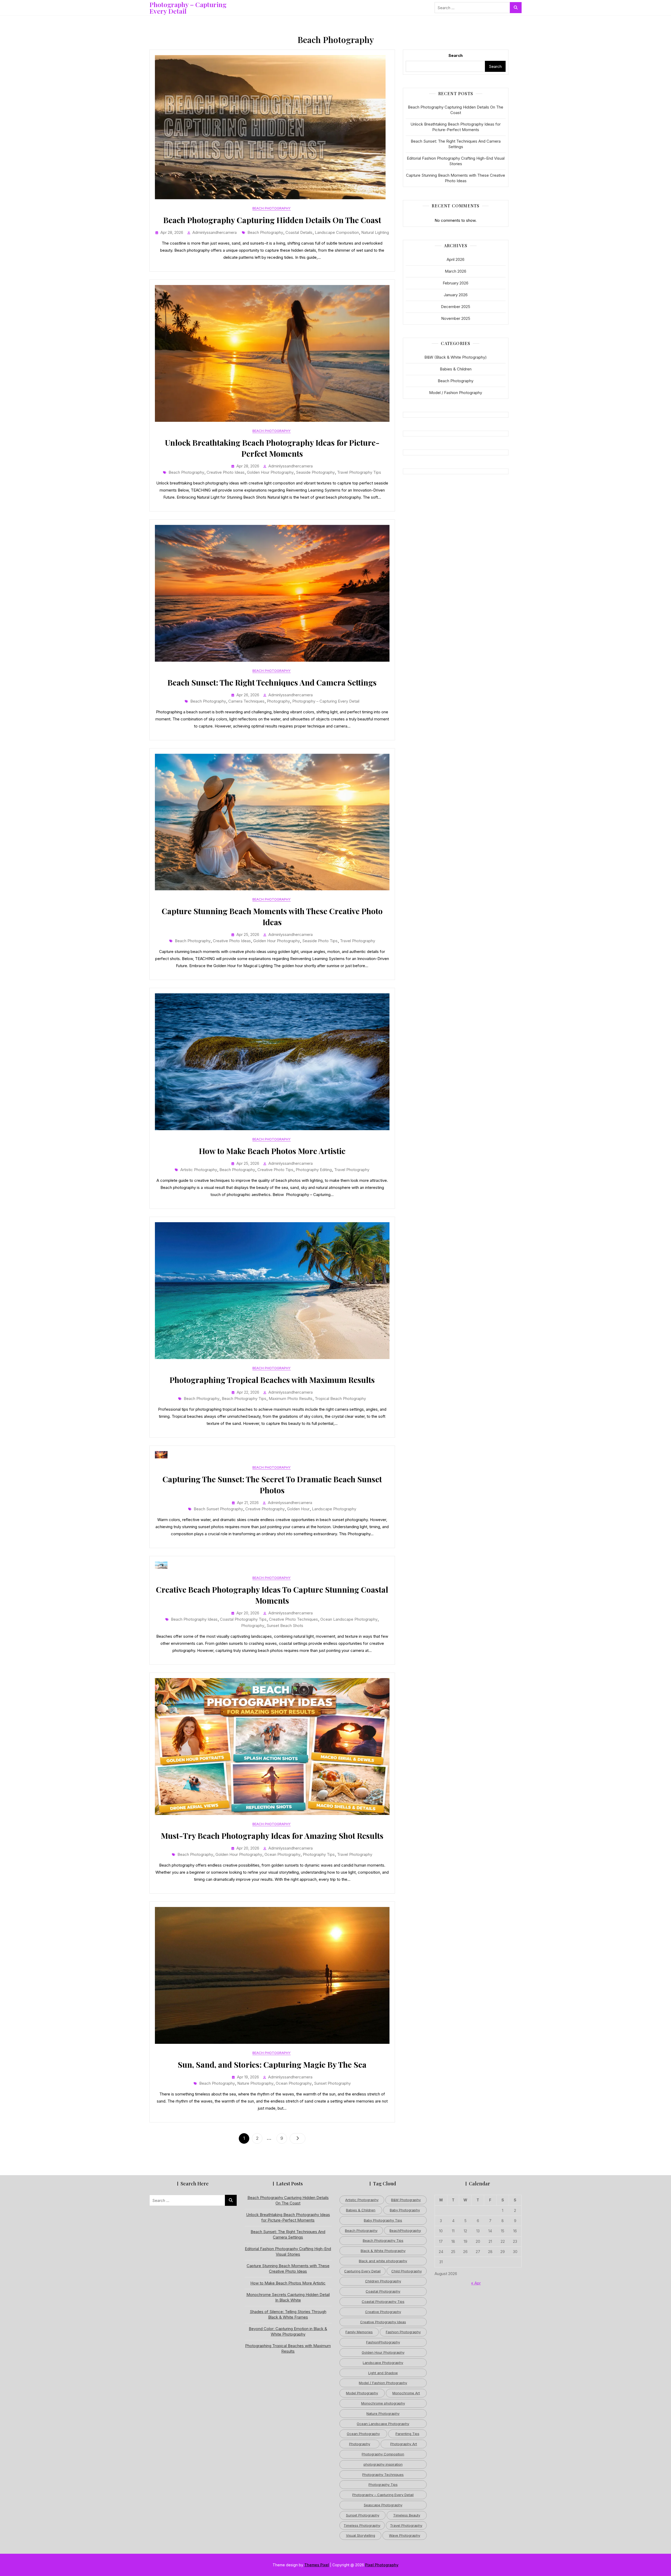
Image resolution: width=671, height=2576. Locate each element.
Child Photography (407, 2271)
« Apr (476, 2283)
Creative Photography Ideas (383, 2322)
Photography (278, 701)
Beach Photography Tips (244, 1399)
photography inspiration (383, 2464)
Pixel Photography (382, 2565)
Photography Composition (383, 2454)
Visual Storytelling (361, 2535)
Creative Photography (265, 1509)
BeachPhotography (405, 2230)
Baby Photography (405, 2210)
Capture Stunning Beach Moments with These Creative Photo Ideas (456, 178)
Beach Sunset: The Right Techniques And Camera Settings (272, 682)
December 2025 (456, 307)
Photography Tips (319, 1854)
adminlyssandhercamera (215, 232)
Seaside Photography (315, 472)
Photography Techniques (383, 2475)
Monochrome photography (383, 2403)
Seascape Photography (383, 2505)
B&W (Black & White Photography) (456, 357)
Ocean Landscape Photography (349, 1619)
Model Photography (362, 2393)
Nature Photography (255, 2083)
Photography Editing (314, 1170)
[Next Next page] (297, 2138)
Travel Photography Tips (359, 472)
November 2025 (456, 318)
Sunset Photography (332, 2083)
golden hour (298, 1509)
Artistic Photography (199, 1170)
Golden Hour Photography (270, 472)
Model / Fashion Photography (456, 393)
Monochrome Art (406, 2393)
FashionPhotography (383, 2342)
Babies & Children (456, 369)
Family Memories (359, 2332)
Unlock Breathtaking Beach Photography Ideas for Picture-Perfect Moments (456, 127)
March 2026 (456, 271)
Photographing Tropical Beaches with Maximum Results (272, 1380)
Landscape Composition (337, 232)
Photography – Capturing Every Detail (188, 8)
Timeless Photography (362, 2525)
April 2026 (456, 259)
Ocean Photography (282, 1854)
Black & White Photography (383, 2251)
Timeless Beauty (407, 2515)
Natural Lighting (375, 232)
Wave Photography (405, 2535)
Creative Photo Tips (275, 1170)
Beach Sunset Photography (218, 1509)
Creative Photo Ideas (226, 472)
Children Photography (383, 2281)
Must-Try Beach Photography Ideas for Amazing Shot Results (272, 1836)
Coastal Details (299, 232)
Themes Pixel (317, 2565)
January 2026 (456, 295)
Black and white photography (383, 2261)
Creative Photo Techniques (293, 1619)
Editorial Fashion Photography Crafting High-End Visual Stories (456, 161)
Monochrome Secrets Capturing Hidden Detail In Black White (288, 2297)
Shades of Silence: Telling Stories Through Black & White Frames (288, 2314)
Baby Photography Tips (383, 2220)
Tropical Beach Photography (340, 1399)
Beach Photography (272, 208)
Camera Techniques (246, 701)
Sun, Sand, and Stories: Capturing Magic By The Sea (272, 2065)
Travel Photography (358, 941)
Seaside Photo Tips (320, 941)
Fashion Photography (403, 2332)
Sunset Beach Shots (285, 1626)
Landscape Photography (334, 1509)
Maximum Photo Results (291, 1399)
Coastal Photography (383, 2291)
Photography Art (404, 2444)
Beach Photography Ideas (194, 1619)
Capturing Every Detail (362, 2271)
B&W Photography (406, 2200)
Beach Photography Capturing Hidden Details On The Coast (272, 220)
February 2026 (456, 283)
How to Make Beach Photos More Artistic (272, 1151)
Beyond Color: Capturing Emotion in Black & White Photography (288, 2331)
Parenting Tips (407, 2434)
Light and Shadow (383, 2373)
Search (456, 55)
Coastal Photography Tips (243, 1619)
